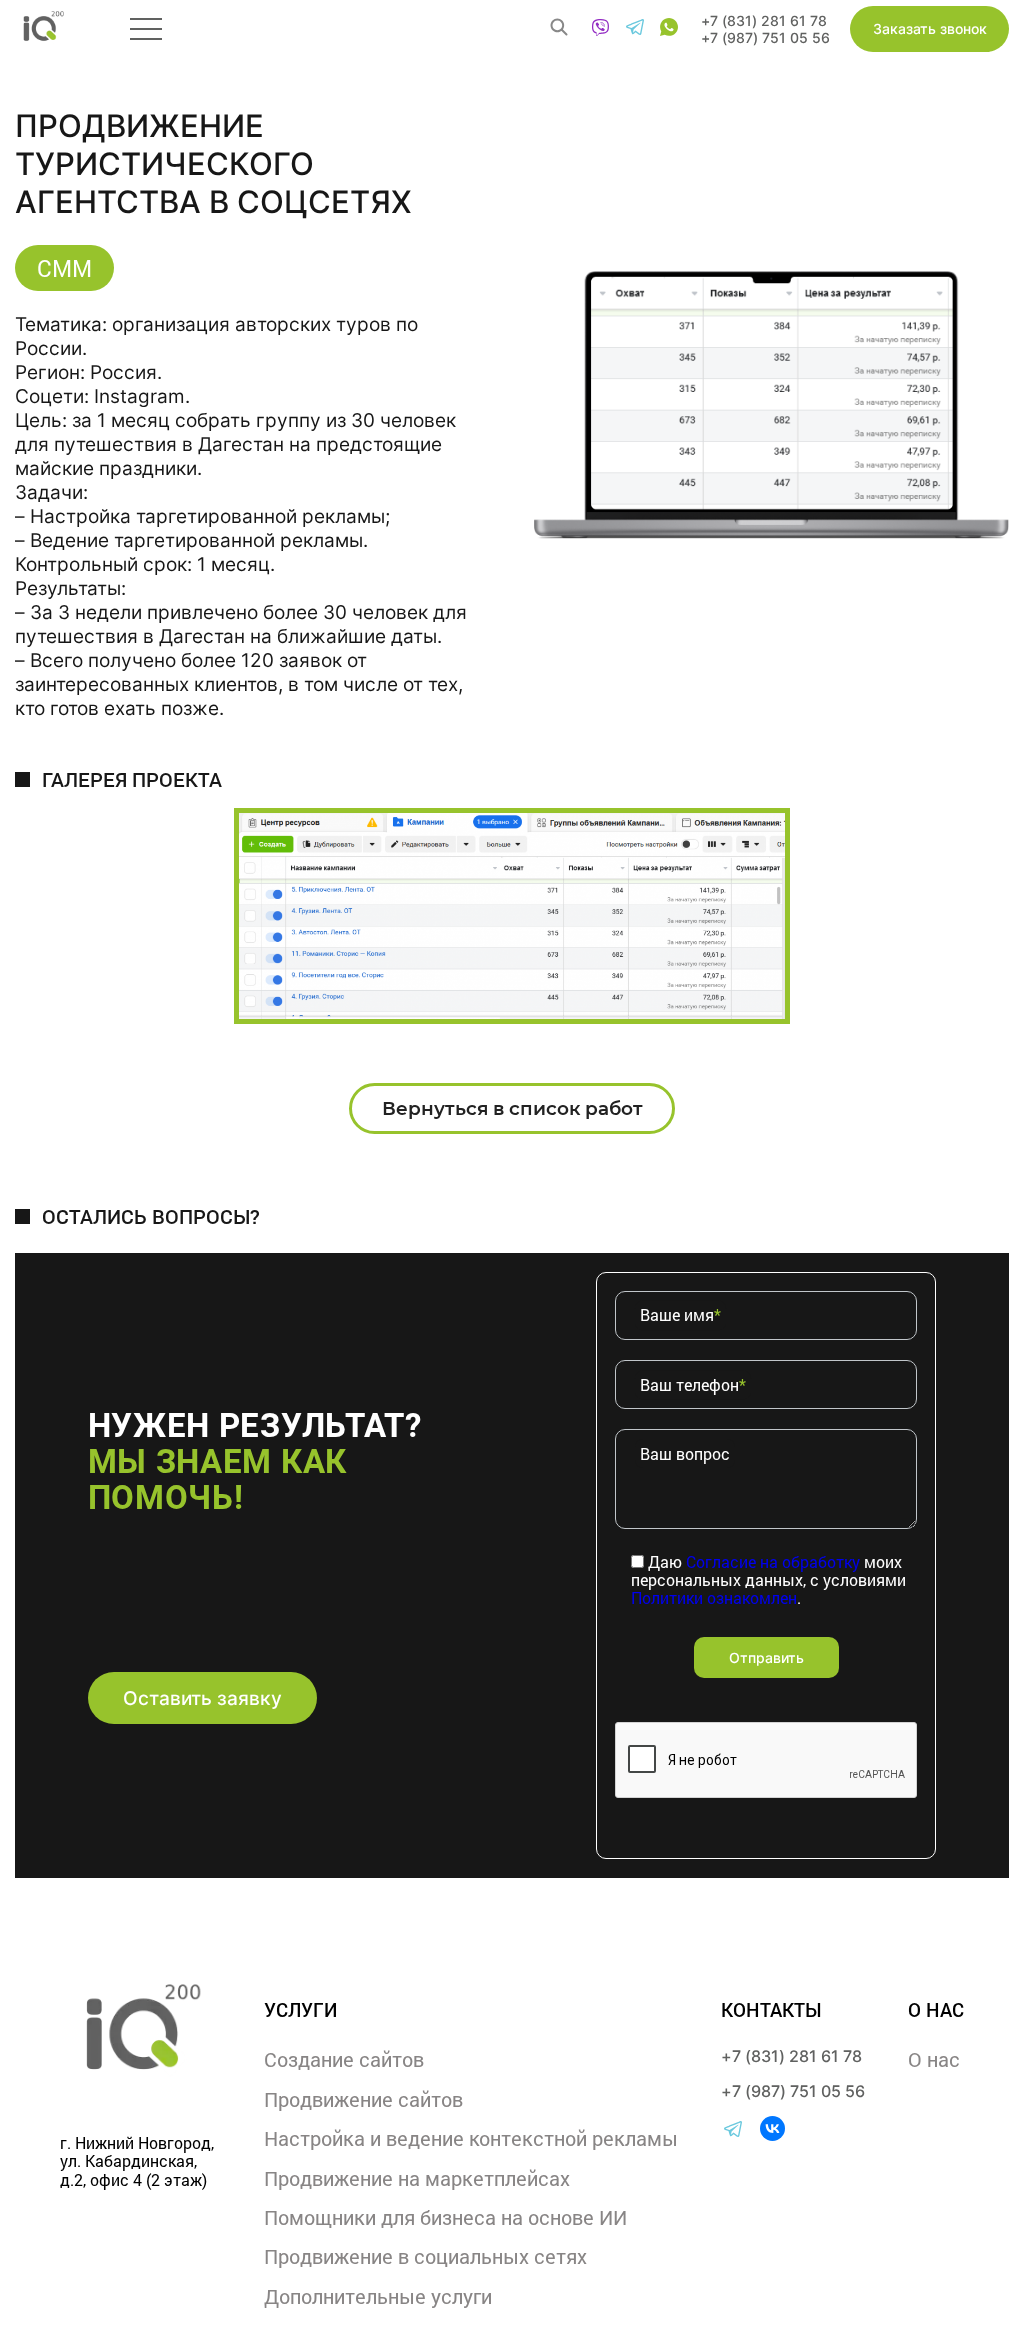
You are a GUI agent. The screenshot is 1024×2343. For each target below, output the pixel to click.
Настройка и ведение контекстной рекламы (471, 2138)
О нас (934, 2059)
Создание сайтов (344, 2059)
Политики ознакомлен (714, 1597)
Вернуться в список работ (512, 1108)
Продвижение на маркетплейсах (417, 2178)
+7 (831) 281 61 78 (764, 20)
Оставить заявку (202, 1698)
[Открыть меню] (146, 29)
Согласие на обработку (773, 1561)
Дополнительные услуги (378, 2296)
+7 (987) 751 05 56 (765, 37)
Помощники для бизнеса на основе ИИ (445, 2217)
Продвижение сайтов (363, 2099)
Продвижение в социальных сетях (425, 2256)
